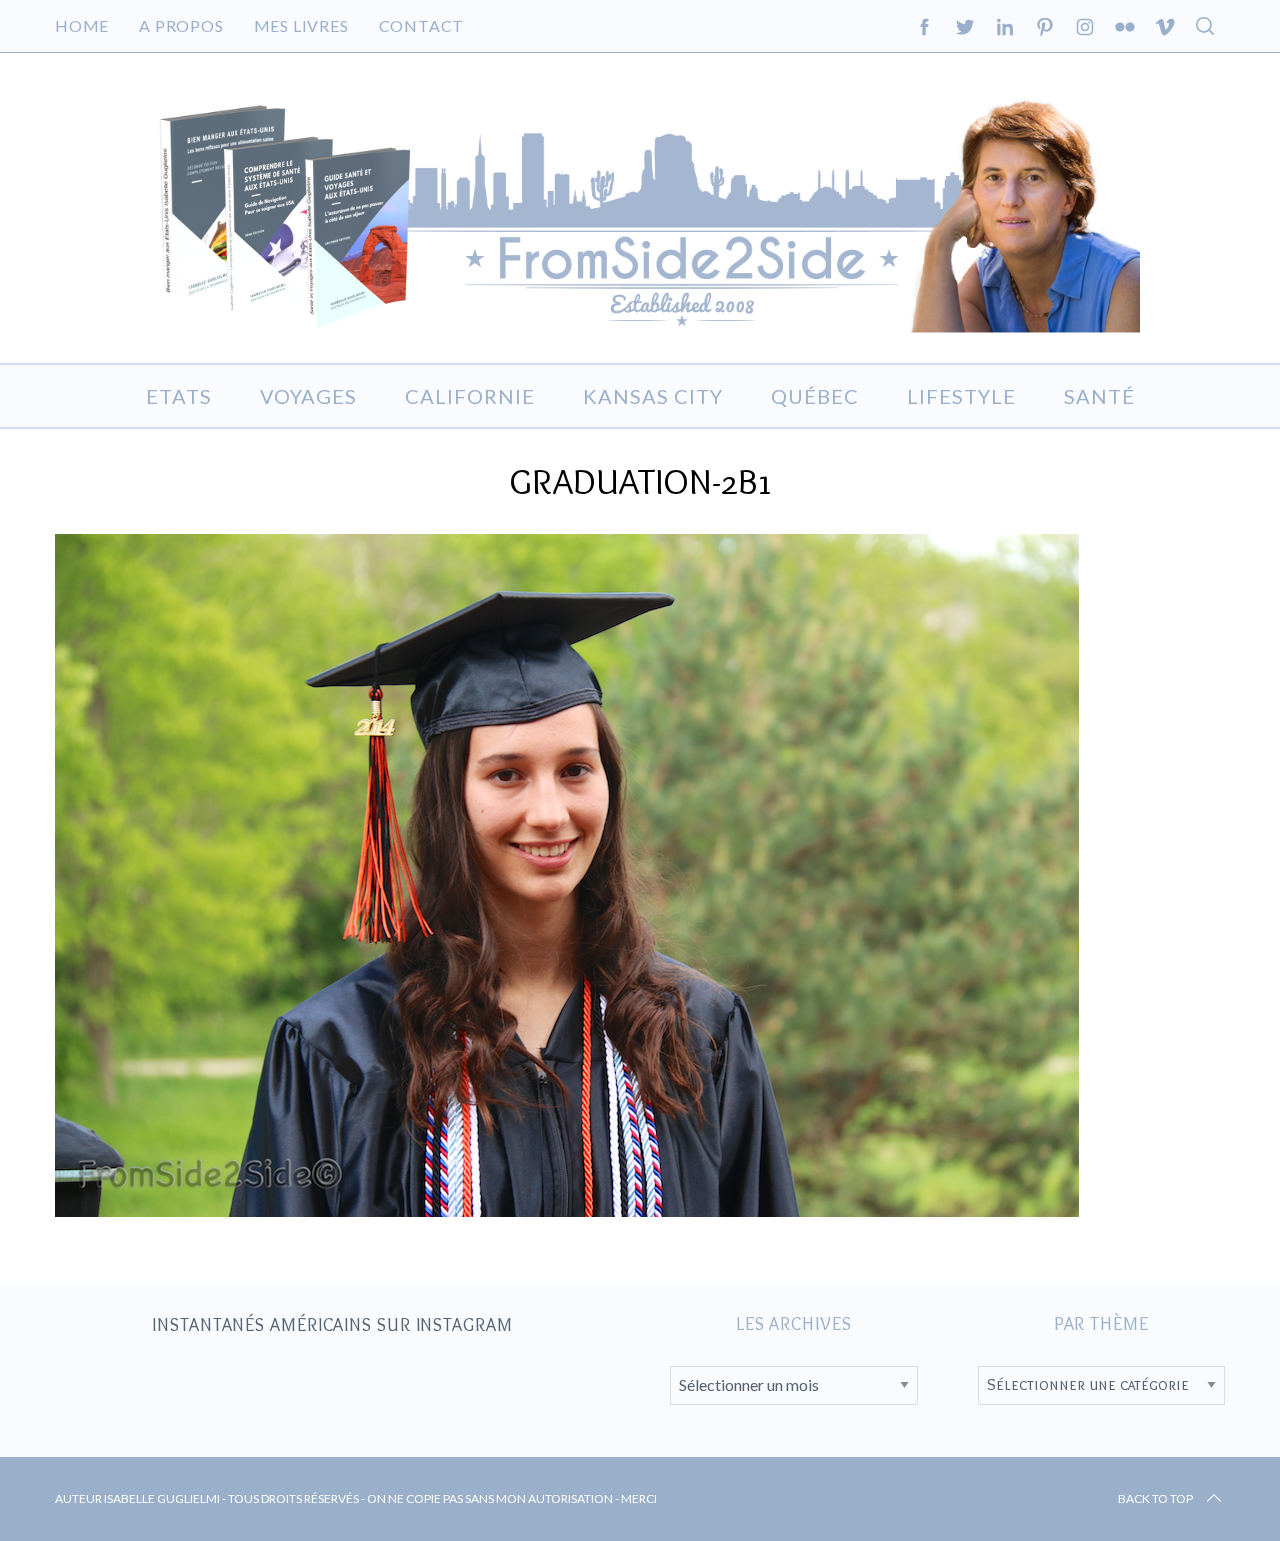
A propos (181, 25)
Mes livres (301, 25)
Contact (422, 25)
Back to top (1155, 1498)
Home (82, 25)
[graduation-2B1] (567, 1210)
